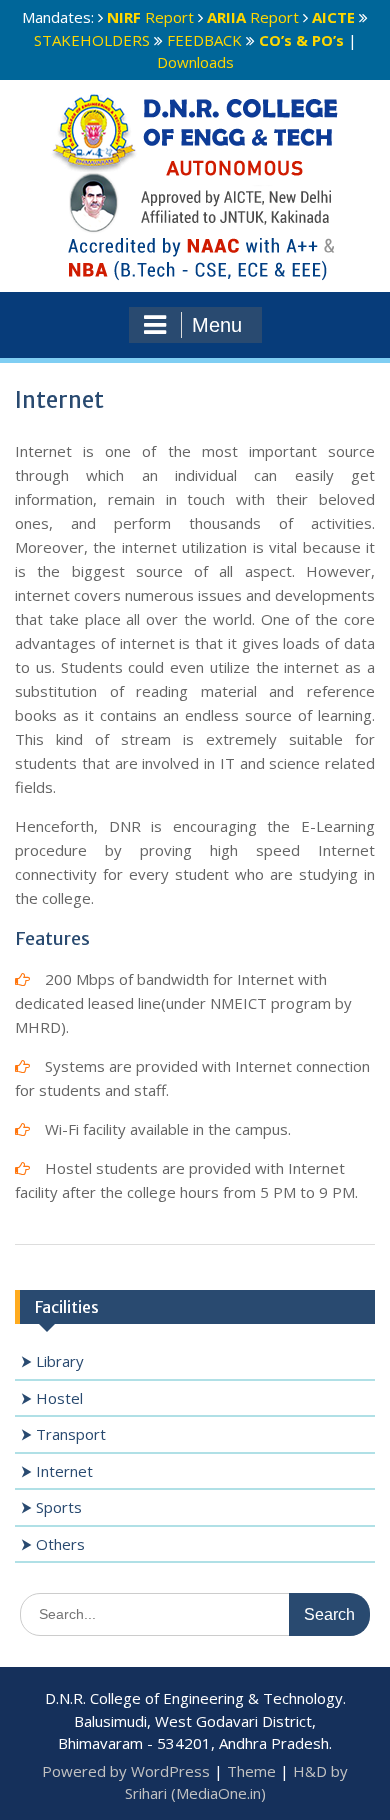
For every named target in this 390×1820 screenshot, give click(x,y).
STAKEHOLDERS (92, 40)
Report (150, 17)
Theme (251, 1771)
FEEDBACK (204, 40)
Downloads (195, 62)
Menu (217, 325)
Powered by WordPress (126, 1771)
